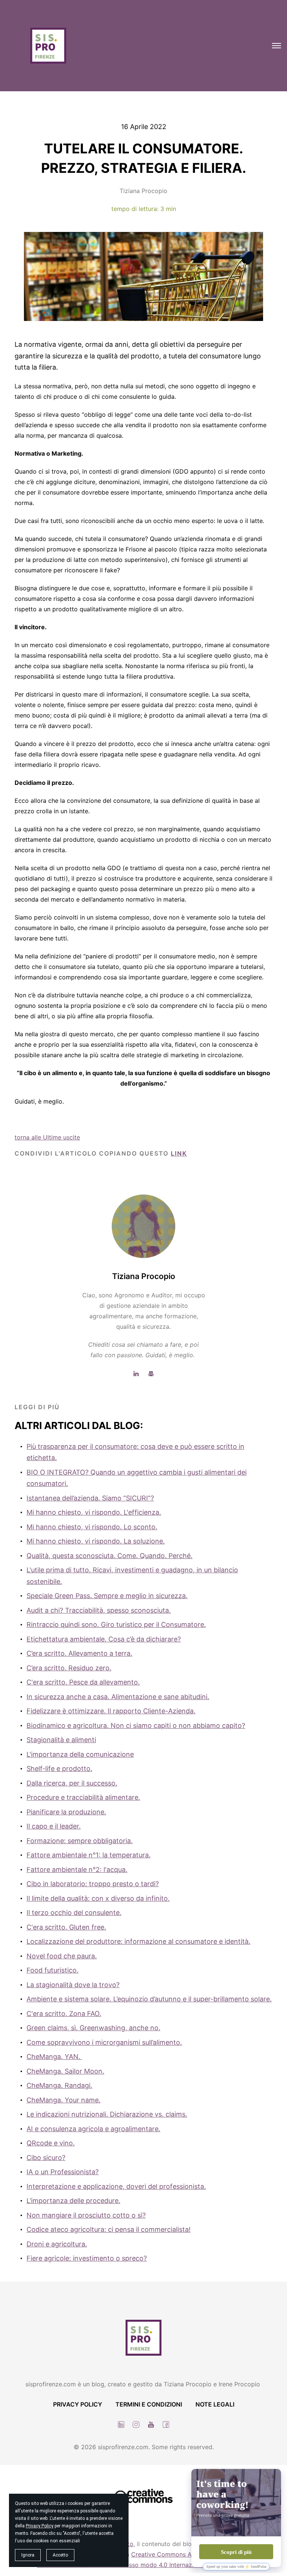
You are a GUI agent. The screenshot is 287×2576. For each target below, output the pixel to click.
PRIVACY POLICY (78, 2404)
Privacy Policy (40, 2526)
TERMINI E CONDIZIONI (149, 2404)
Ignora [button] (28, 2555)
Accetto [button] (60, 2555)
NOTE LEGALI (215, 2404)
